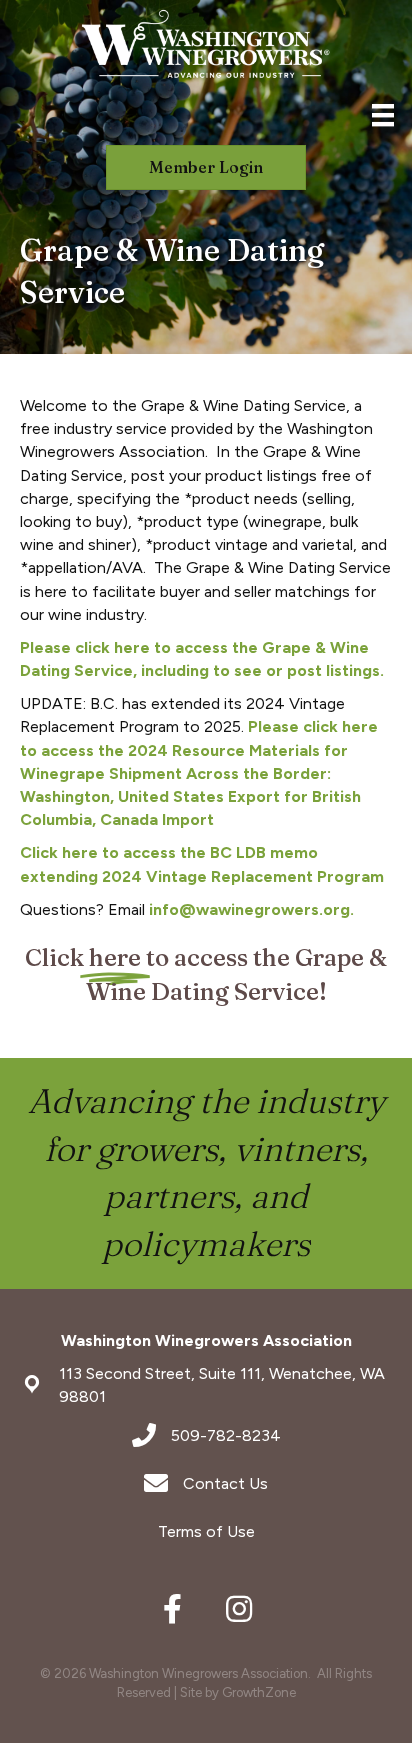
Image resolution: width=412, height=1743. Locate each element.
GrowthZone (259, 1692)
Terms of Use (206, 1531)
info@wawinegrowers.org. (251, 909)
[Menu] (383, 115)
